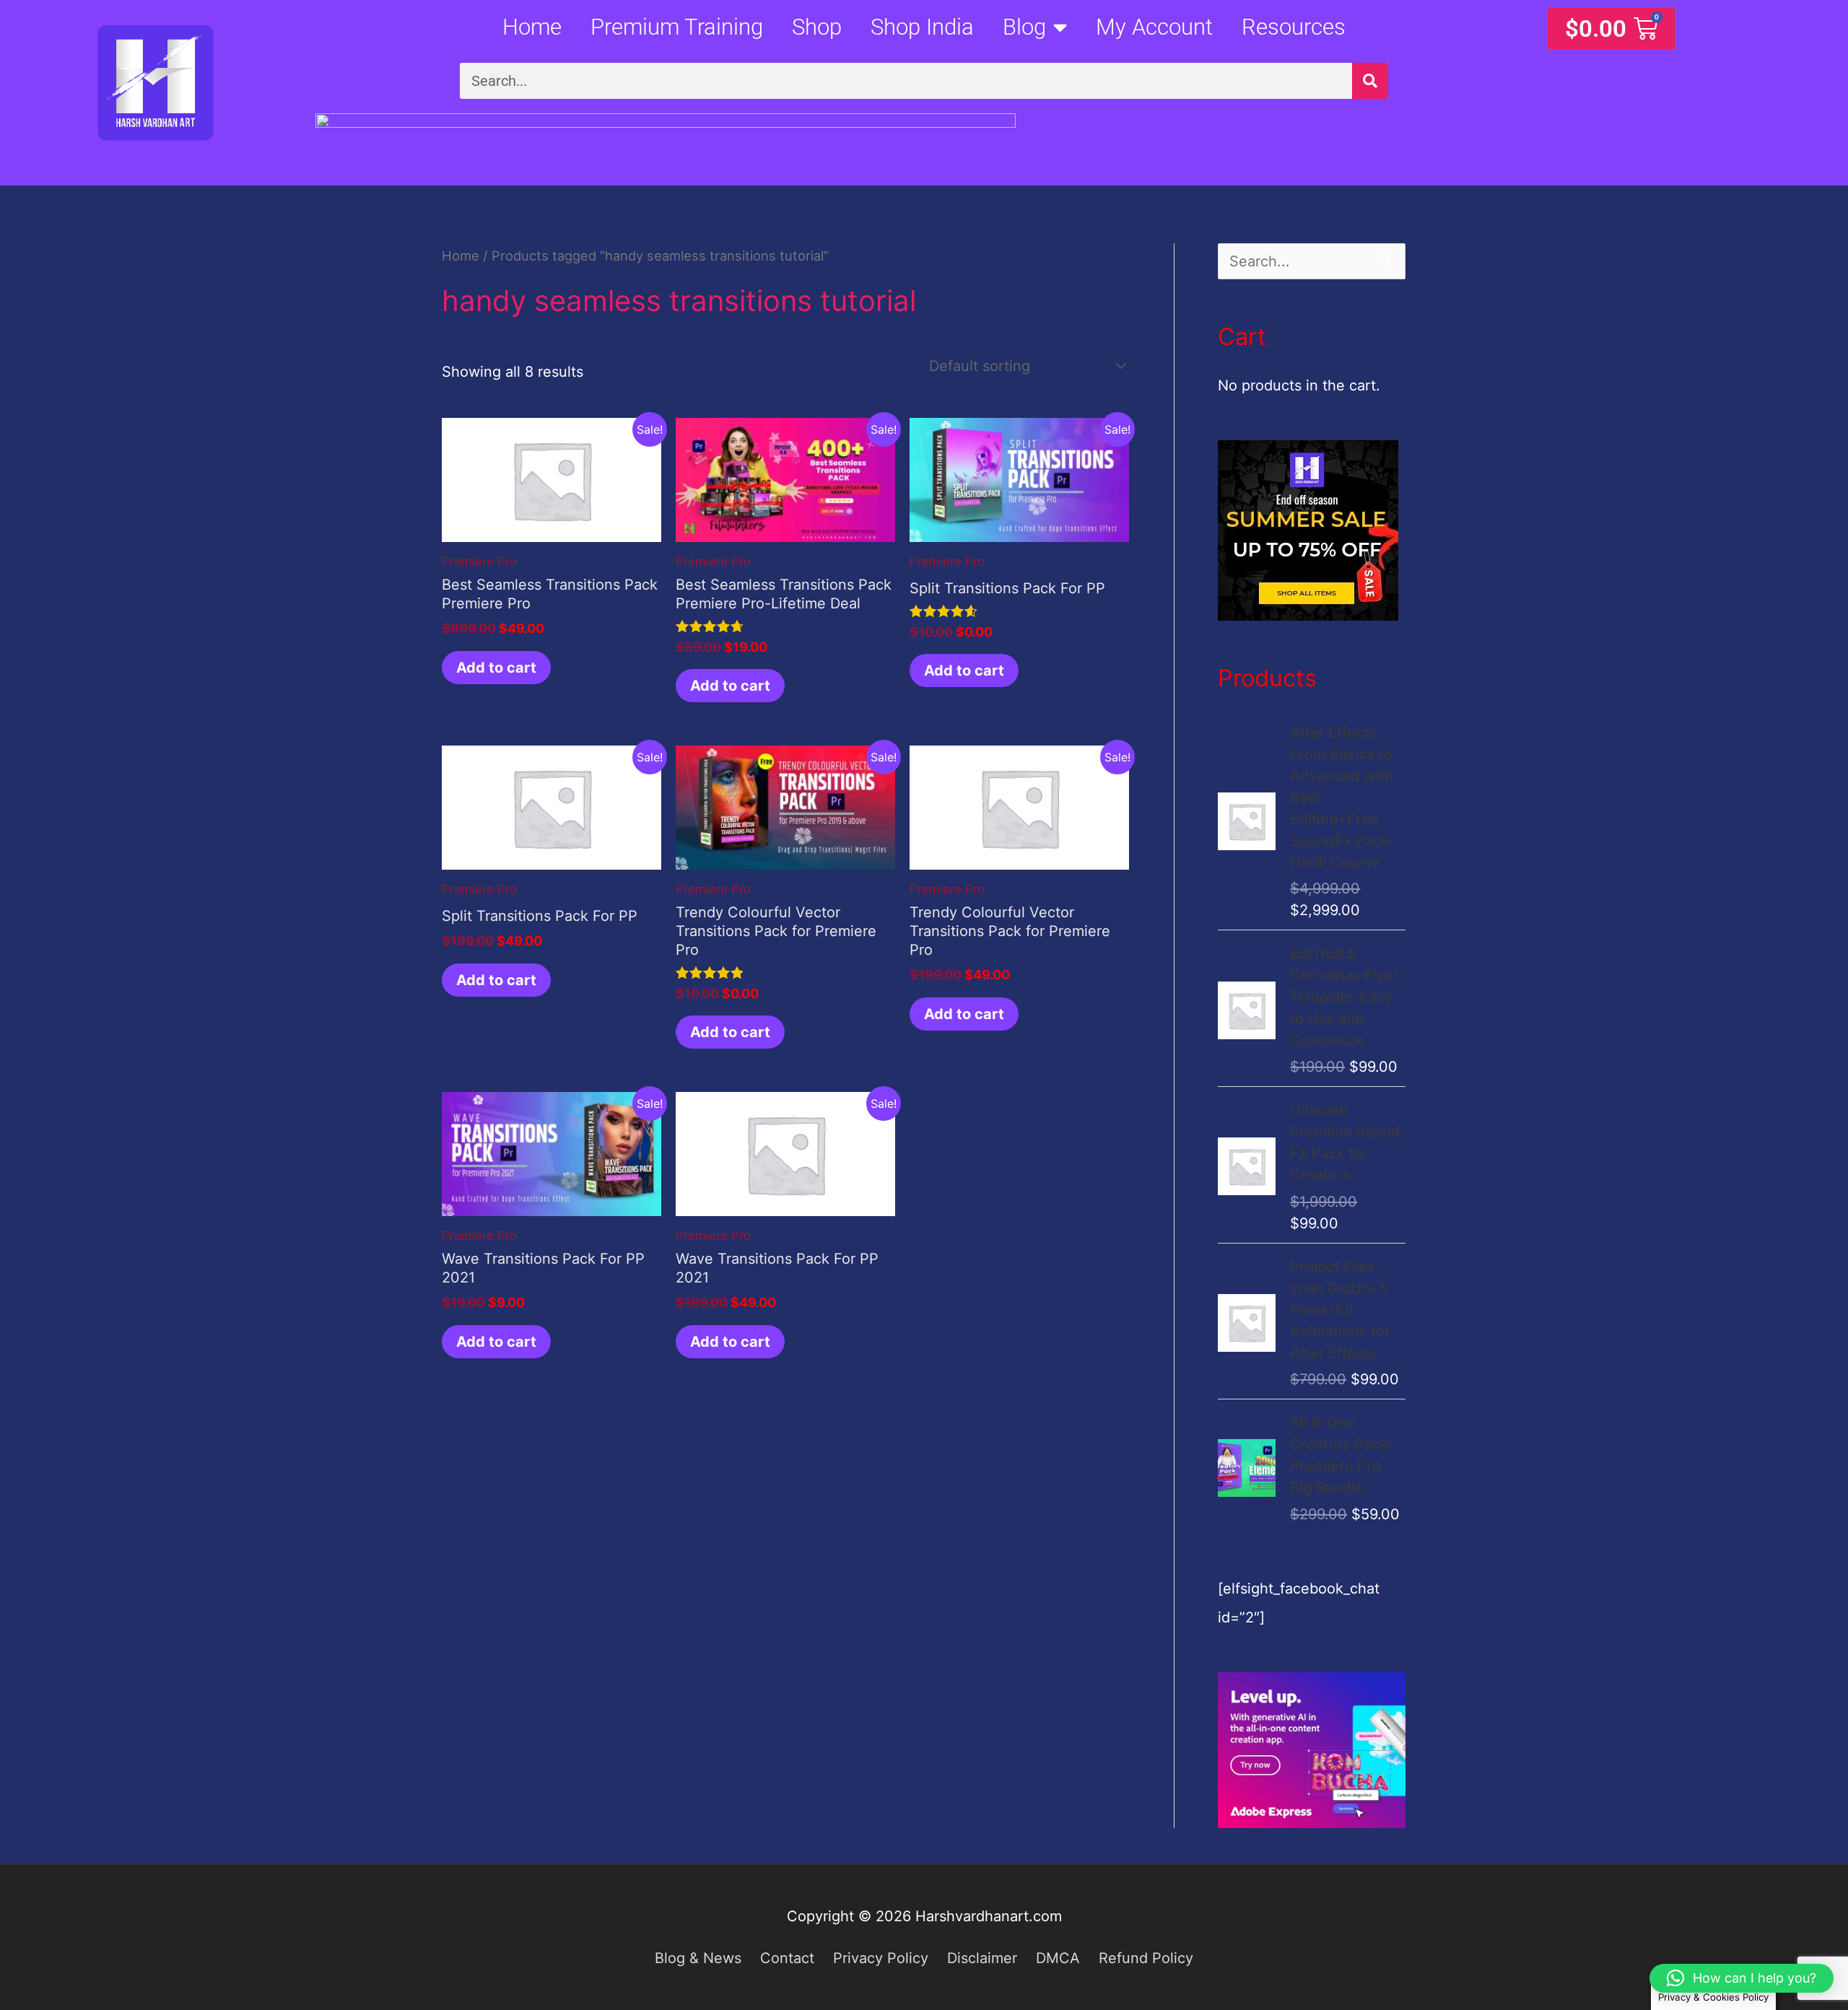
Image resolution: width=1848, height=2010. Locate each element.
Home (532, 27)
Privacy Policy (881, 1958)
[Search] (1370, 81)
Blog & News (698, 1958)
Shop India (922, 27)
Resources (1294, 27)
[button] (1742, 1978)
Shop (817, 27)
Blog (1024, 27)
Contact (787, 1958)
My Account (1154, 27)
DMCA (1058, 1958)
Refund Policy (1146, 1958)
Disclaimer (982, 1958)
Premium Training (677, 27)
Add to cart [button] (496, 668)
